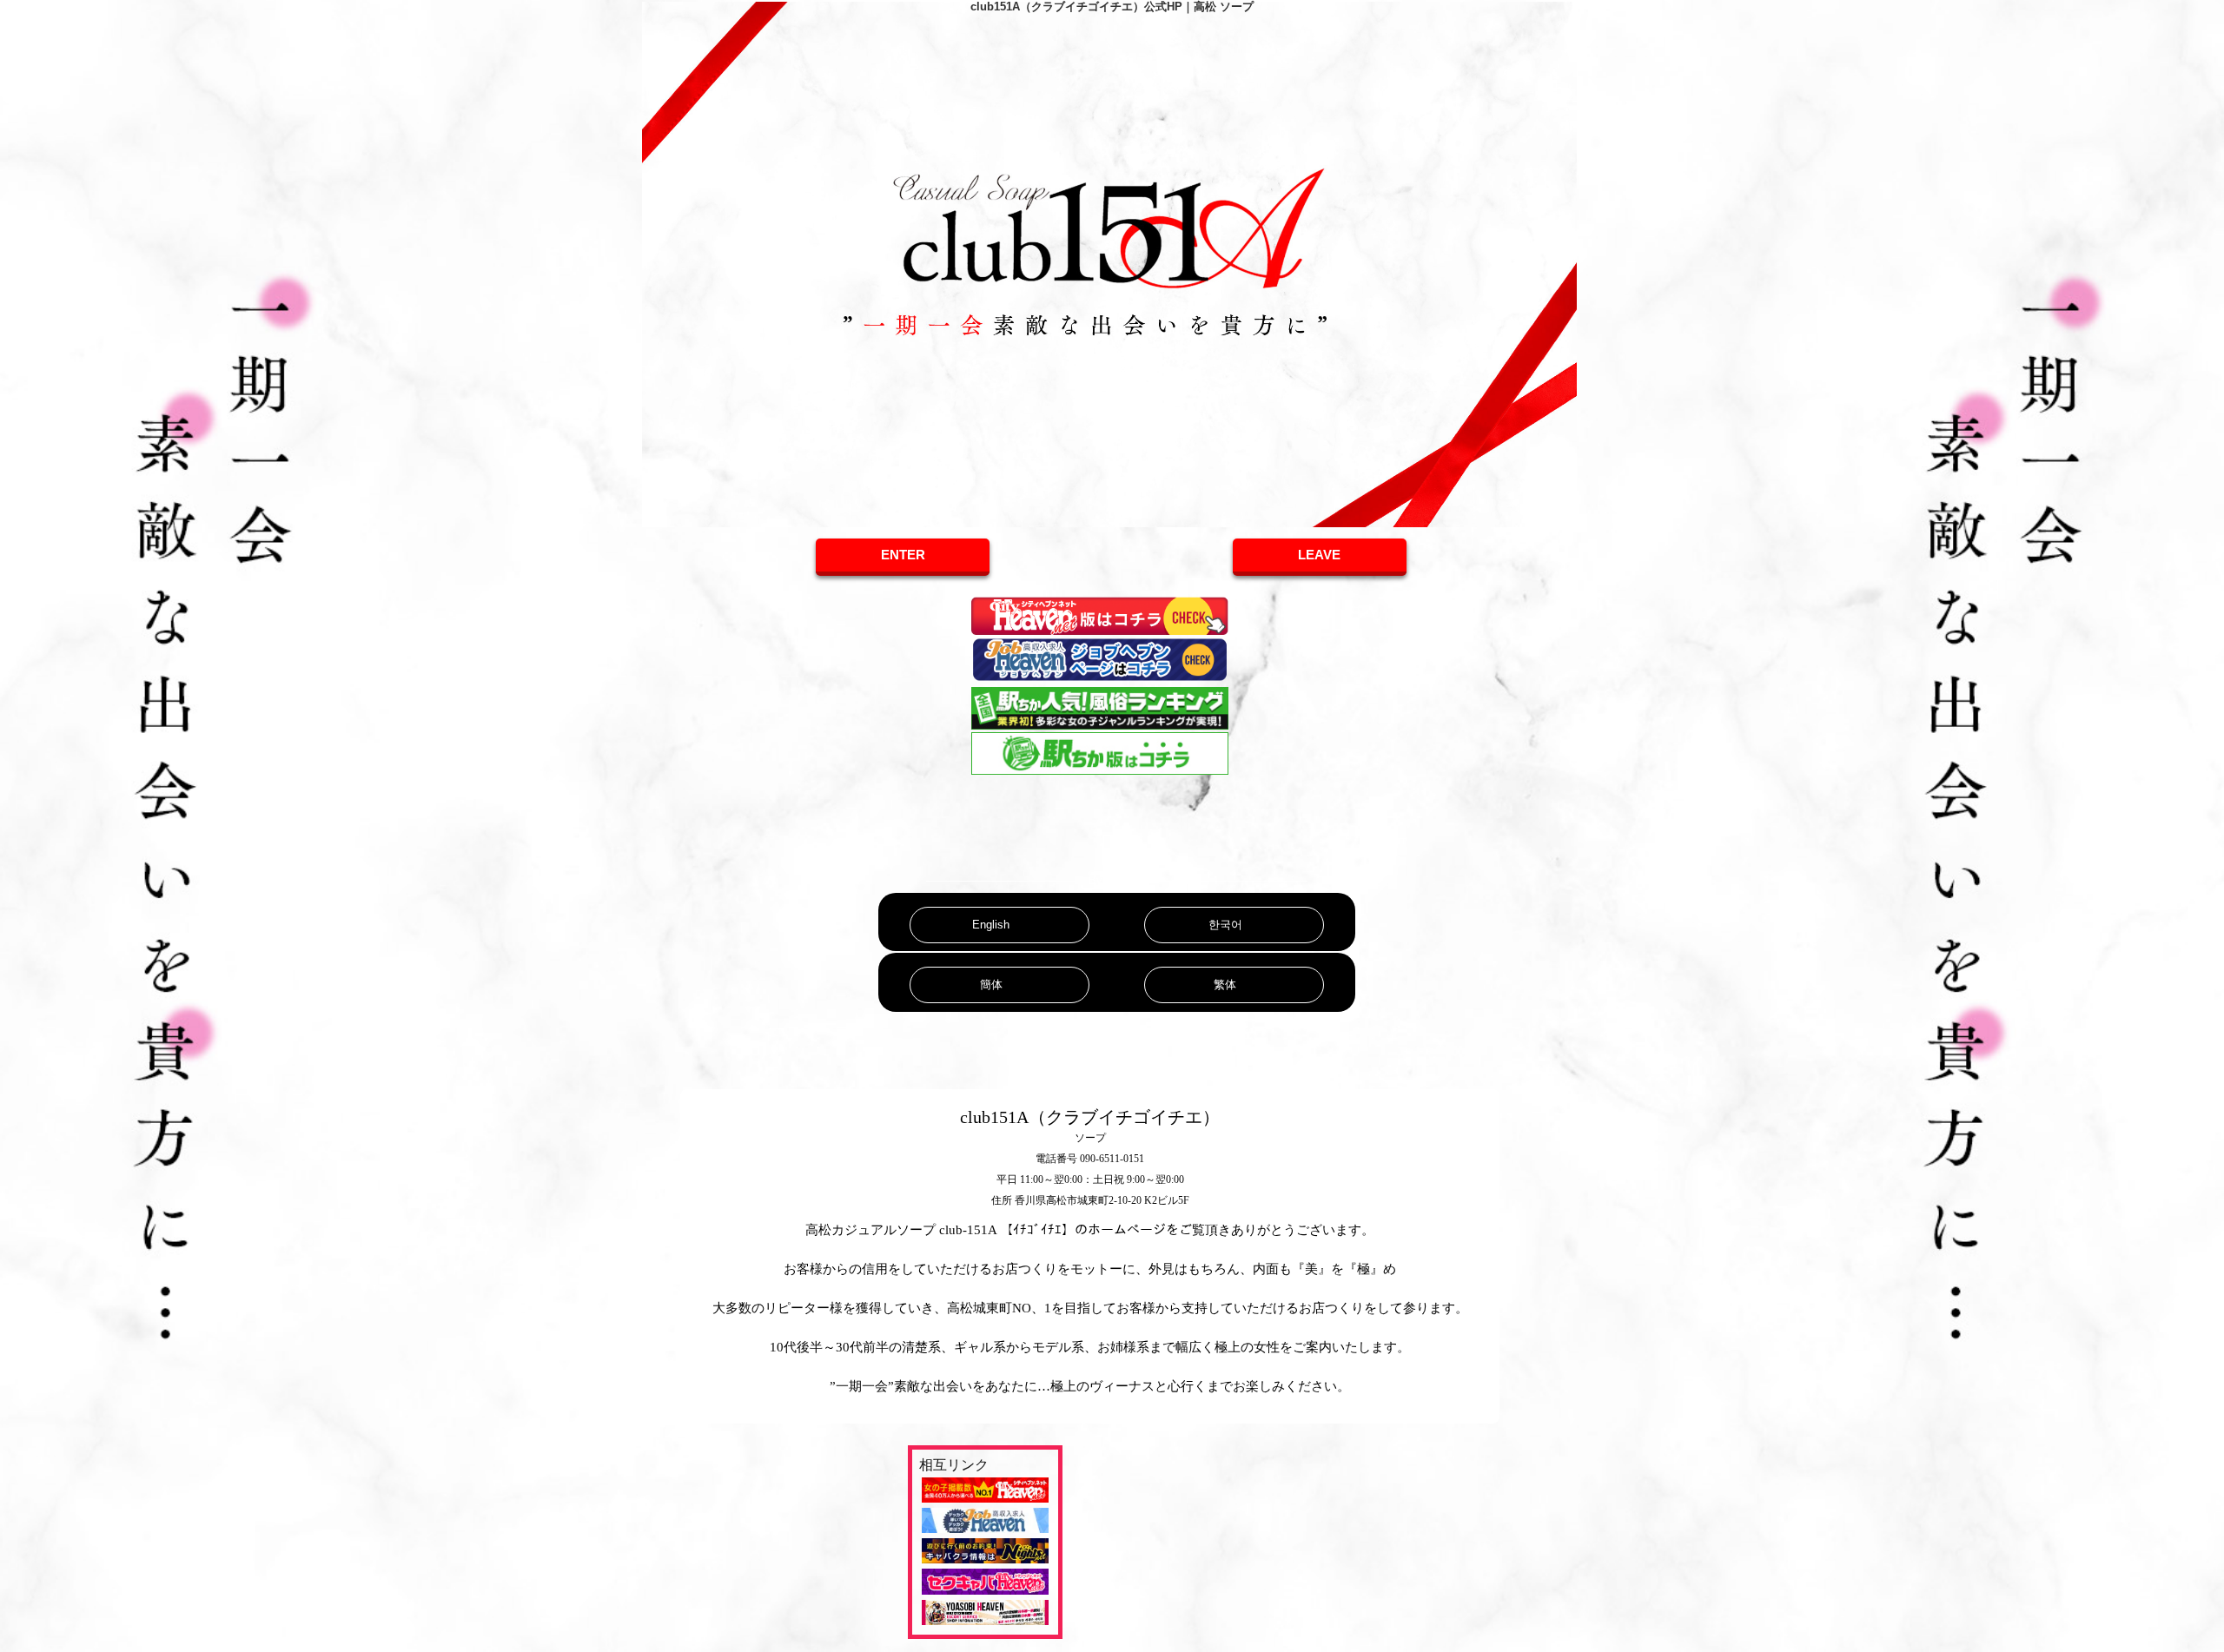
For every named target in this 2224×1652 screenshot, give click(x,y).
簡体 (991, 985)
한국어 (1225, 925)
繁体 (1225, 985)
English (991, 925)
